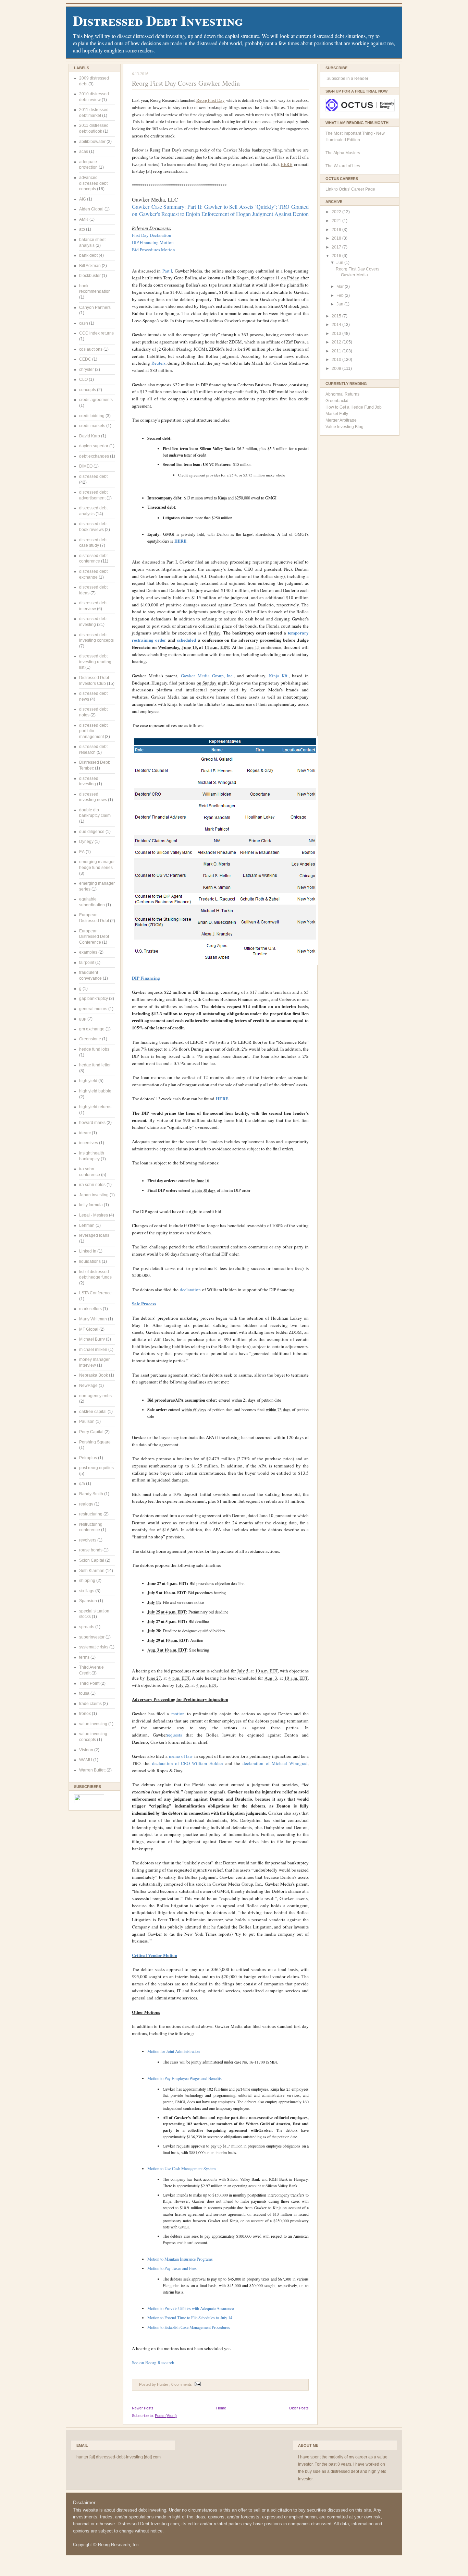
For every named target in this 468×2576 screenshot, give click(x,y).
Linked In (88, 1251)
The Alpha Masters (343, 153)
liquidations (90, 1261)
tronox (85, 1714)
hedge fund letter (95, 1065)
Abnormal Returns (342, 394)
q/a (82, 1484)
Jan (340, 304)
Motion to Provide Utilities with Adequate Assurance (190, 2308)
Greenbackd (337, 401)
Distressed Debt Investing (158, 20)
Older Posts (299, 2408)
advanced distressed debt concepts (93, 183)
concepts (88, 390)
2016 (337, 256)
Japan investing (94, 1195)
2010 (337, 360)
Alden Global (91, 209)
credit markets (92, 426)
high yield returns (95, 1107)
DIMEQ (86, 466)
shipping (87, 1581)
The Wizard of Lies (343, 166)
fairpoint (87, 963)
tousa (84, 1693)
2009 (337, 368)
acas (84, 152)
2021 (337, 221)
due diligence (92, 832)
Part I (167, 271)
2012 (337, 342)
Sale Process (144, 1303)
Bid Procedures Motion (153, 250)
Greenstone (90, 1039)
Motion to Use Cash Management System (182, 2168)
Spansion (88, 1601)
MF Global (89, 1329)
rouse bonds (91, 1550)
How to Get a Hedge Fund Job (354, 407)
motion (178, 1714)
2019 (337, 230)
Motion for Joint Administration (174, 2051)
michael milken (93, 1350)
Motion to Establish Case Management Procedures (189, 2327)
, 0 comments (181, 2384)
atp (82, 229)
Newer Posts (143, 2408)
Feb (341, 295)
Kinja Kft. (279, 676)
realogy (86, 1504)
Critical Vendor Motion (155, 1955)
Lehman (87, 1225)
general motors (93, 1009)
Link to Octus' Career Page (350, 189)
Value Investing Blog (344, 427)
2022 (337, 212)
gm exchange (92, 1029)
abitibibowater (92, 142)
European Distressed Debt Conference (94, 937)
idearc (85, 1133)
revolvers (88, 1540)
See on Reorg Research (153, 2362)
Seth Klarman (92, 1571)
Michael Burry (92, 1339)
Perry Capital (91, 1432)
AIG (83, 199)
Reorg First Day (210, 100)
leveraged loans (94, 1235)
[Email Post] (197, 2384)
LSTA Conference (95, 1293)
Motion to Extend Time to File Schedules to (190, 2318)
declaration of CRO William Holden (188, 1763)
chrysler (87, 370)
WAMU (86, 1760)
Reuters (158, 363)
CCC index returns (96, 333)
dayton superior (94, 446)
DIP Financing (146, 978)
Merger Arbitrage (341, 420)
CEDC (85, 359)
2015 (337, 316)
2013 (337, 334)
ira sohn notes (92, 1185)
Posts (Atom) (166, 2416)
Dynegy (86, 842)
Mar (341, 287)
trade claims (90, 1704)
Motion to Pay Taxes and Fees (172, 2268)
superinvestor (92, 1637)
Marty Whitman (93, 1319)
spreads (87, 1627)
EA (82, 852)
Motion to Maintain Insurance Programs (180, 2259)
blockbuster (90, 276)
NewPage (88, 1386)
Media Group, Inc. (207, 676)
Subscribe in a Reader (347, 78)
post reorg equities (96, 1468)
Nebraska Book (94, 1375)
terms (84, 1657)
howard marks (92, 1123)
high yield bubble (95, 1091)
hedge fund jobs (94, 1049)
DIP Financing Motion (153, 242)
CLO (83, 379)
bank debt (88, 255)
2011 (337, 351)
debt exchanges (94, 456)
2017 (337, 247)
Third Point (89, 1683)
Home (221, 2408)
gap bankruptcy (94, 999)
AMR (84, 219)
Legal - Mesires (94, 1215)
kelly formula (91, 1205)
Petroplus (88, 1458)
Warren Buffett (92, 1770)
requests (174, 1735)
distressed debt (93, 476)
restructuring (91, 1514)
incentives (89, 1143)
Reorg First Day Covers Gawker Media (186, 83)
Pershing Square (95, 1442)
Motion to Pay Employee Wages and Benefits (184, 2078)
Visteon (86, 1750)
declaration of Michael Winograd (275, 1763)
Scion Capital (92, 1560)
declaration (190, 1290)
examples (88, 952)
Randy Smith (91, 1494)
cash (84, 323)
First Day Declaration (152, 235)
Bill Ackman (90, 266)
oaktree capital (93, 1412)
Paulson (87, 1422)
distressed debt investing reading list (95, 662)
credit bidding (92, 416)
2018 (337, 238)
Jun (340, 263)
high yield (88, 1081)
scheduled (187, 640)
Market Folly (337, 414)
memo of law (181, 1756)
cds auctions (91, 349)
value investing (93, 1724)
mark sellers (90, 1309)
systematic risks (94, 1647)
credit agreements (96, 400)
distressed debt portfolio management (93, 731)
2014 (337, 325)
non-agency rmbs (95, 1396)
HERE (286, 164)
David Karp (90, 436)
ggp (83, 1019)
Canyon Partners (95, 307)
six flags (87, 1591)
